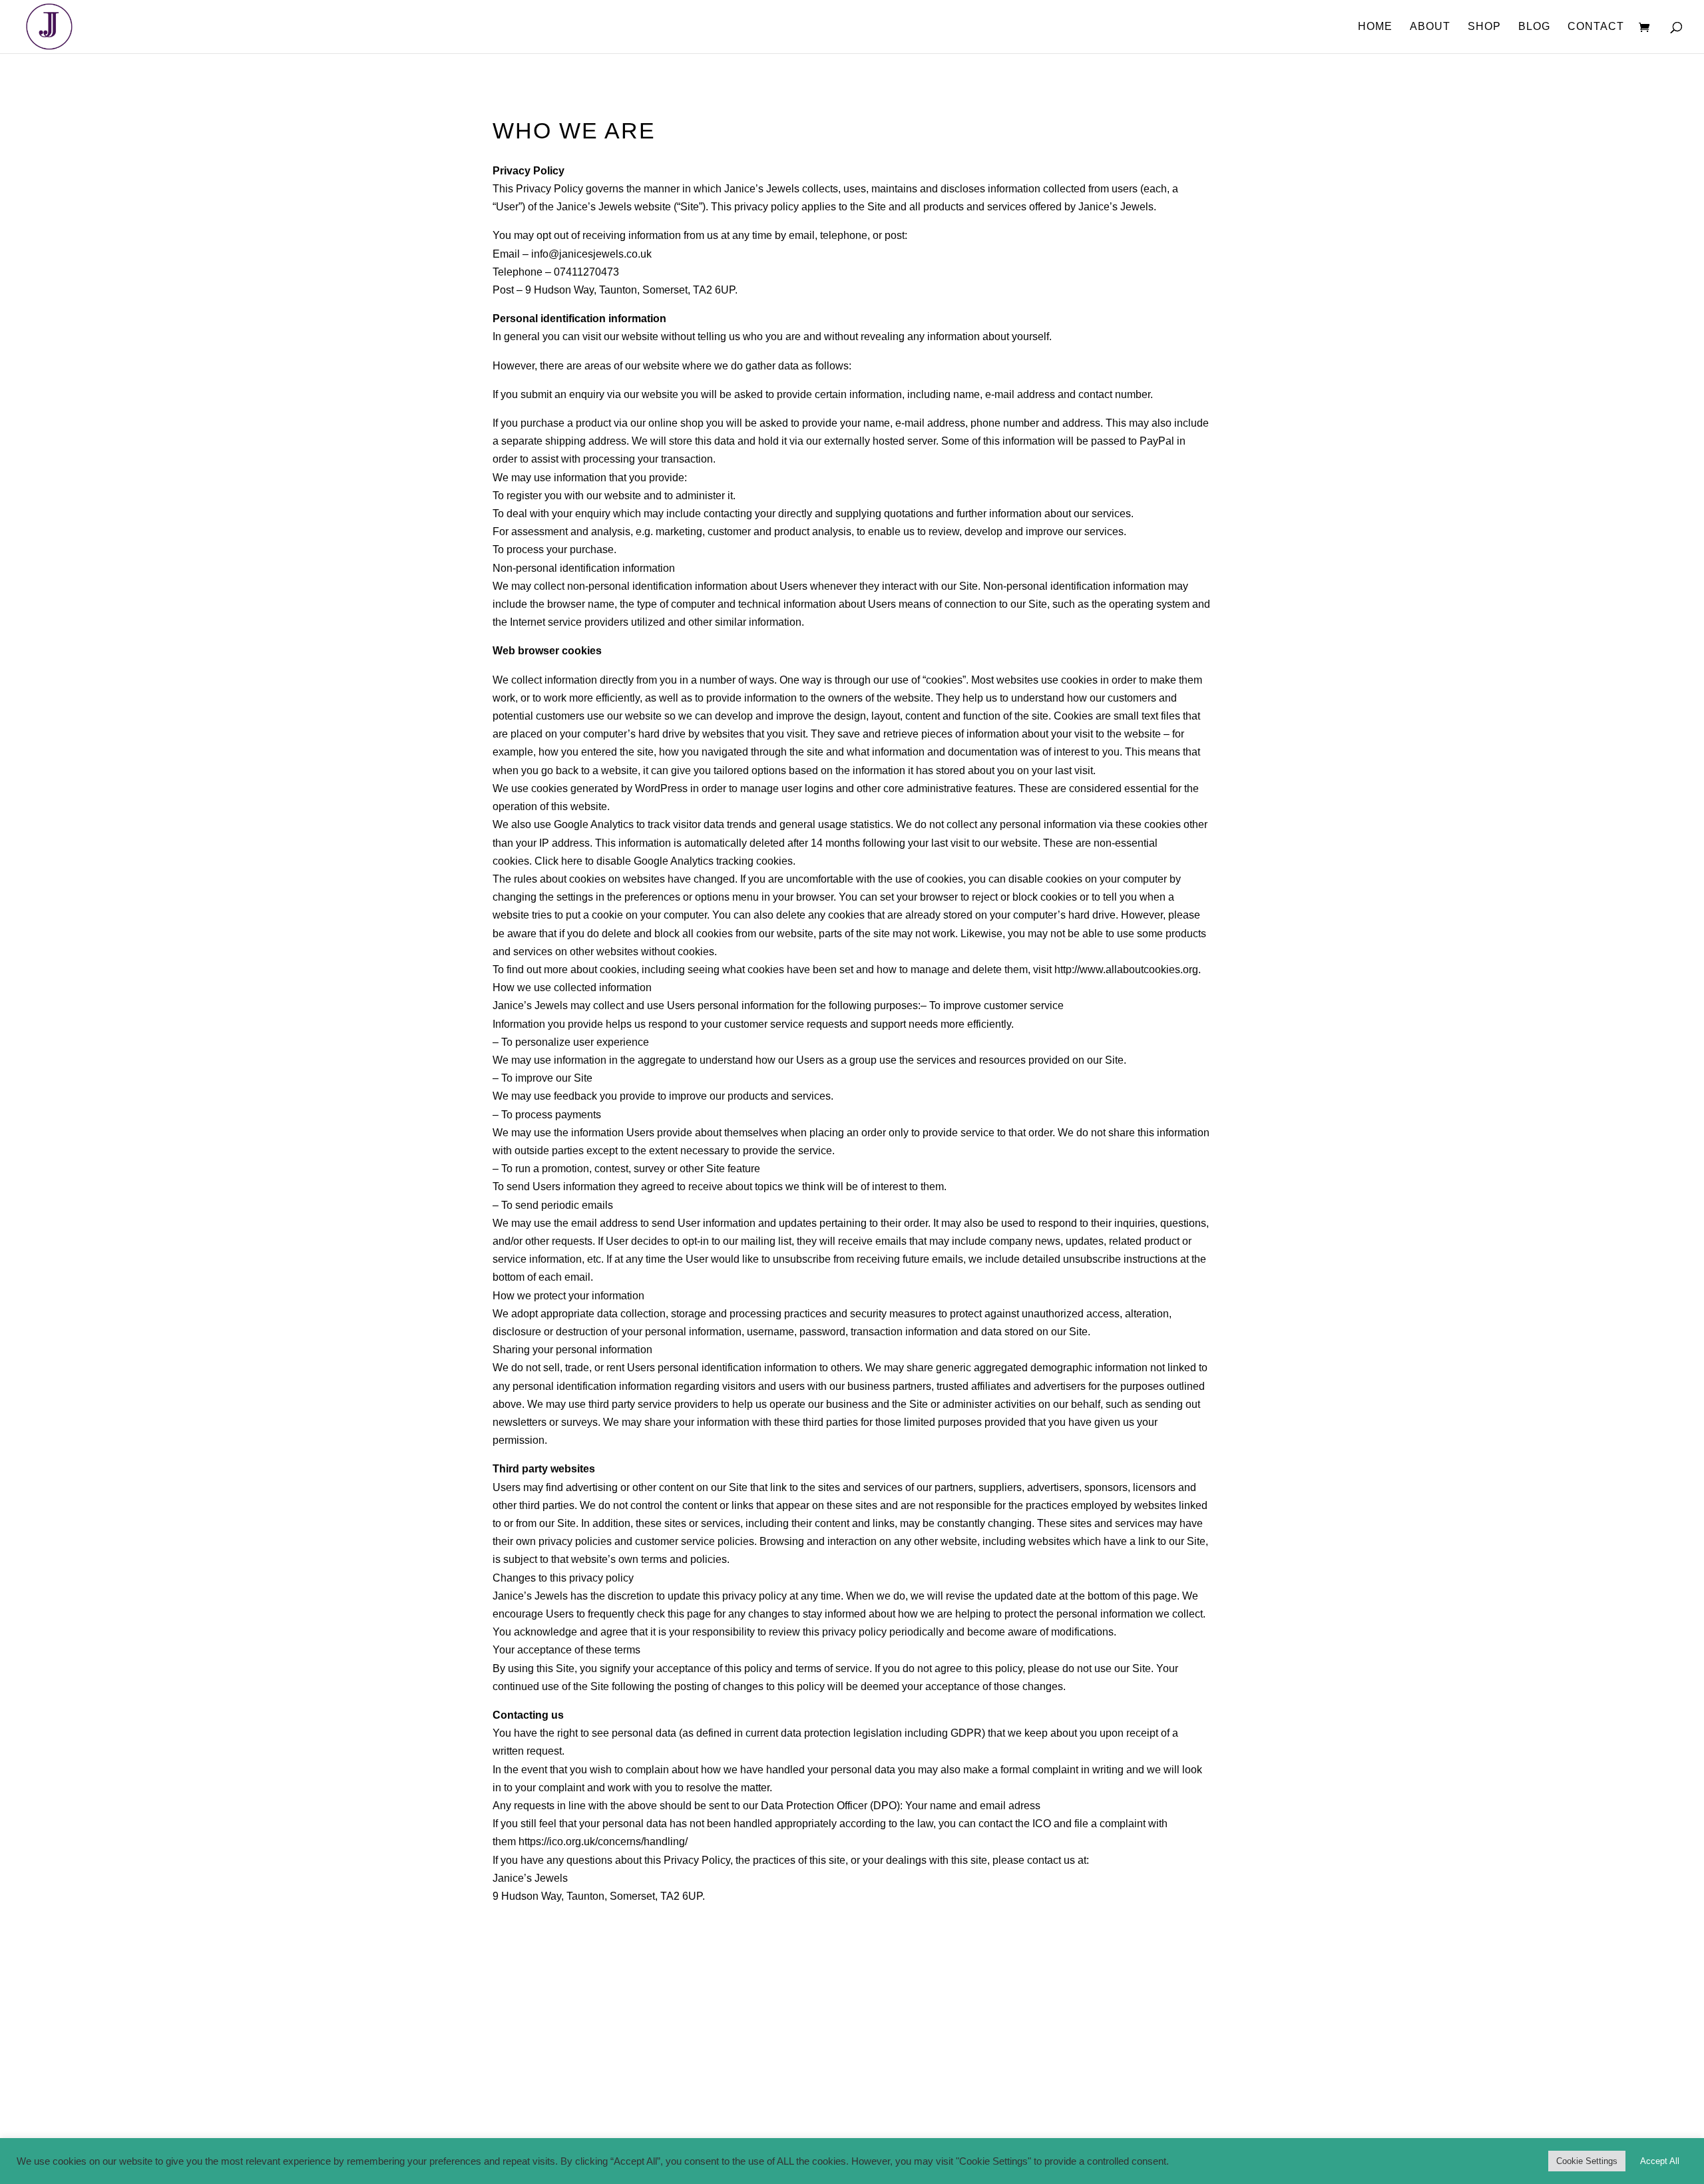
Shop (1484, 27)
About (1430, 27)
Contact (1596, 27)
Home (1375, 27)
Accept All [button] (1660, 2161)
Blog (1534, 27)
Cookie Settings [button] (1587, 2161)
